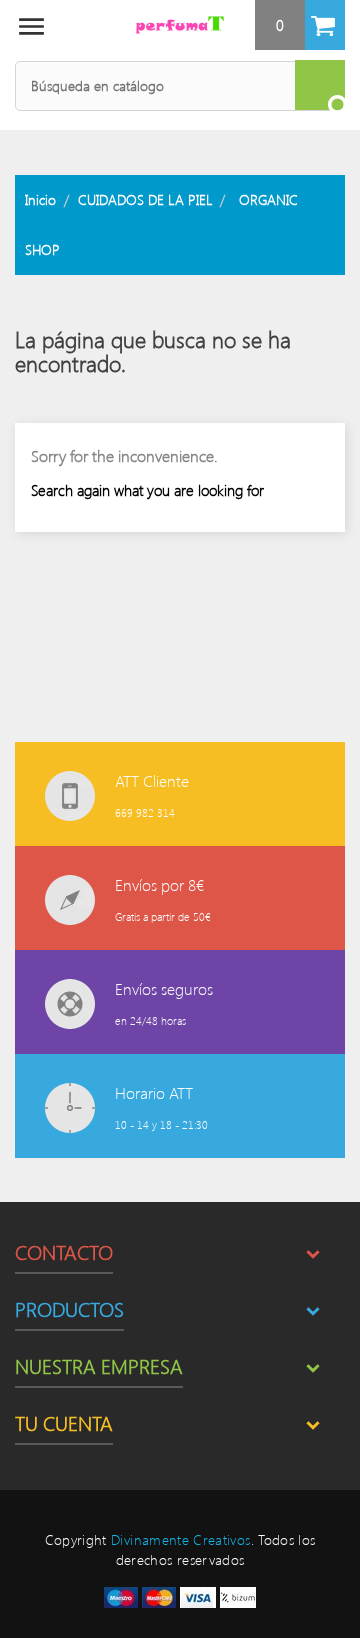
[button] (300, 25)
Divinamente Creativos (180, 1539)
